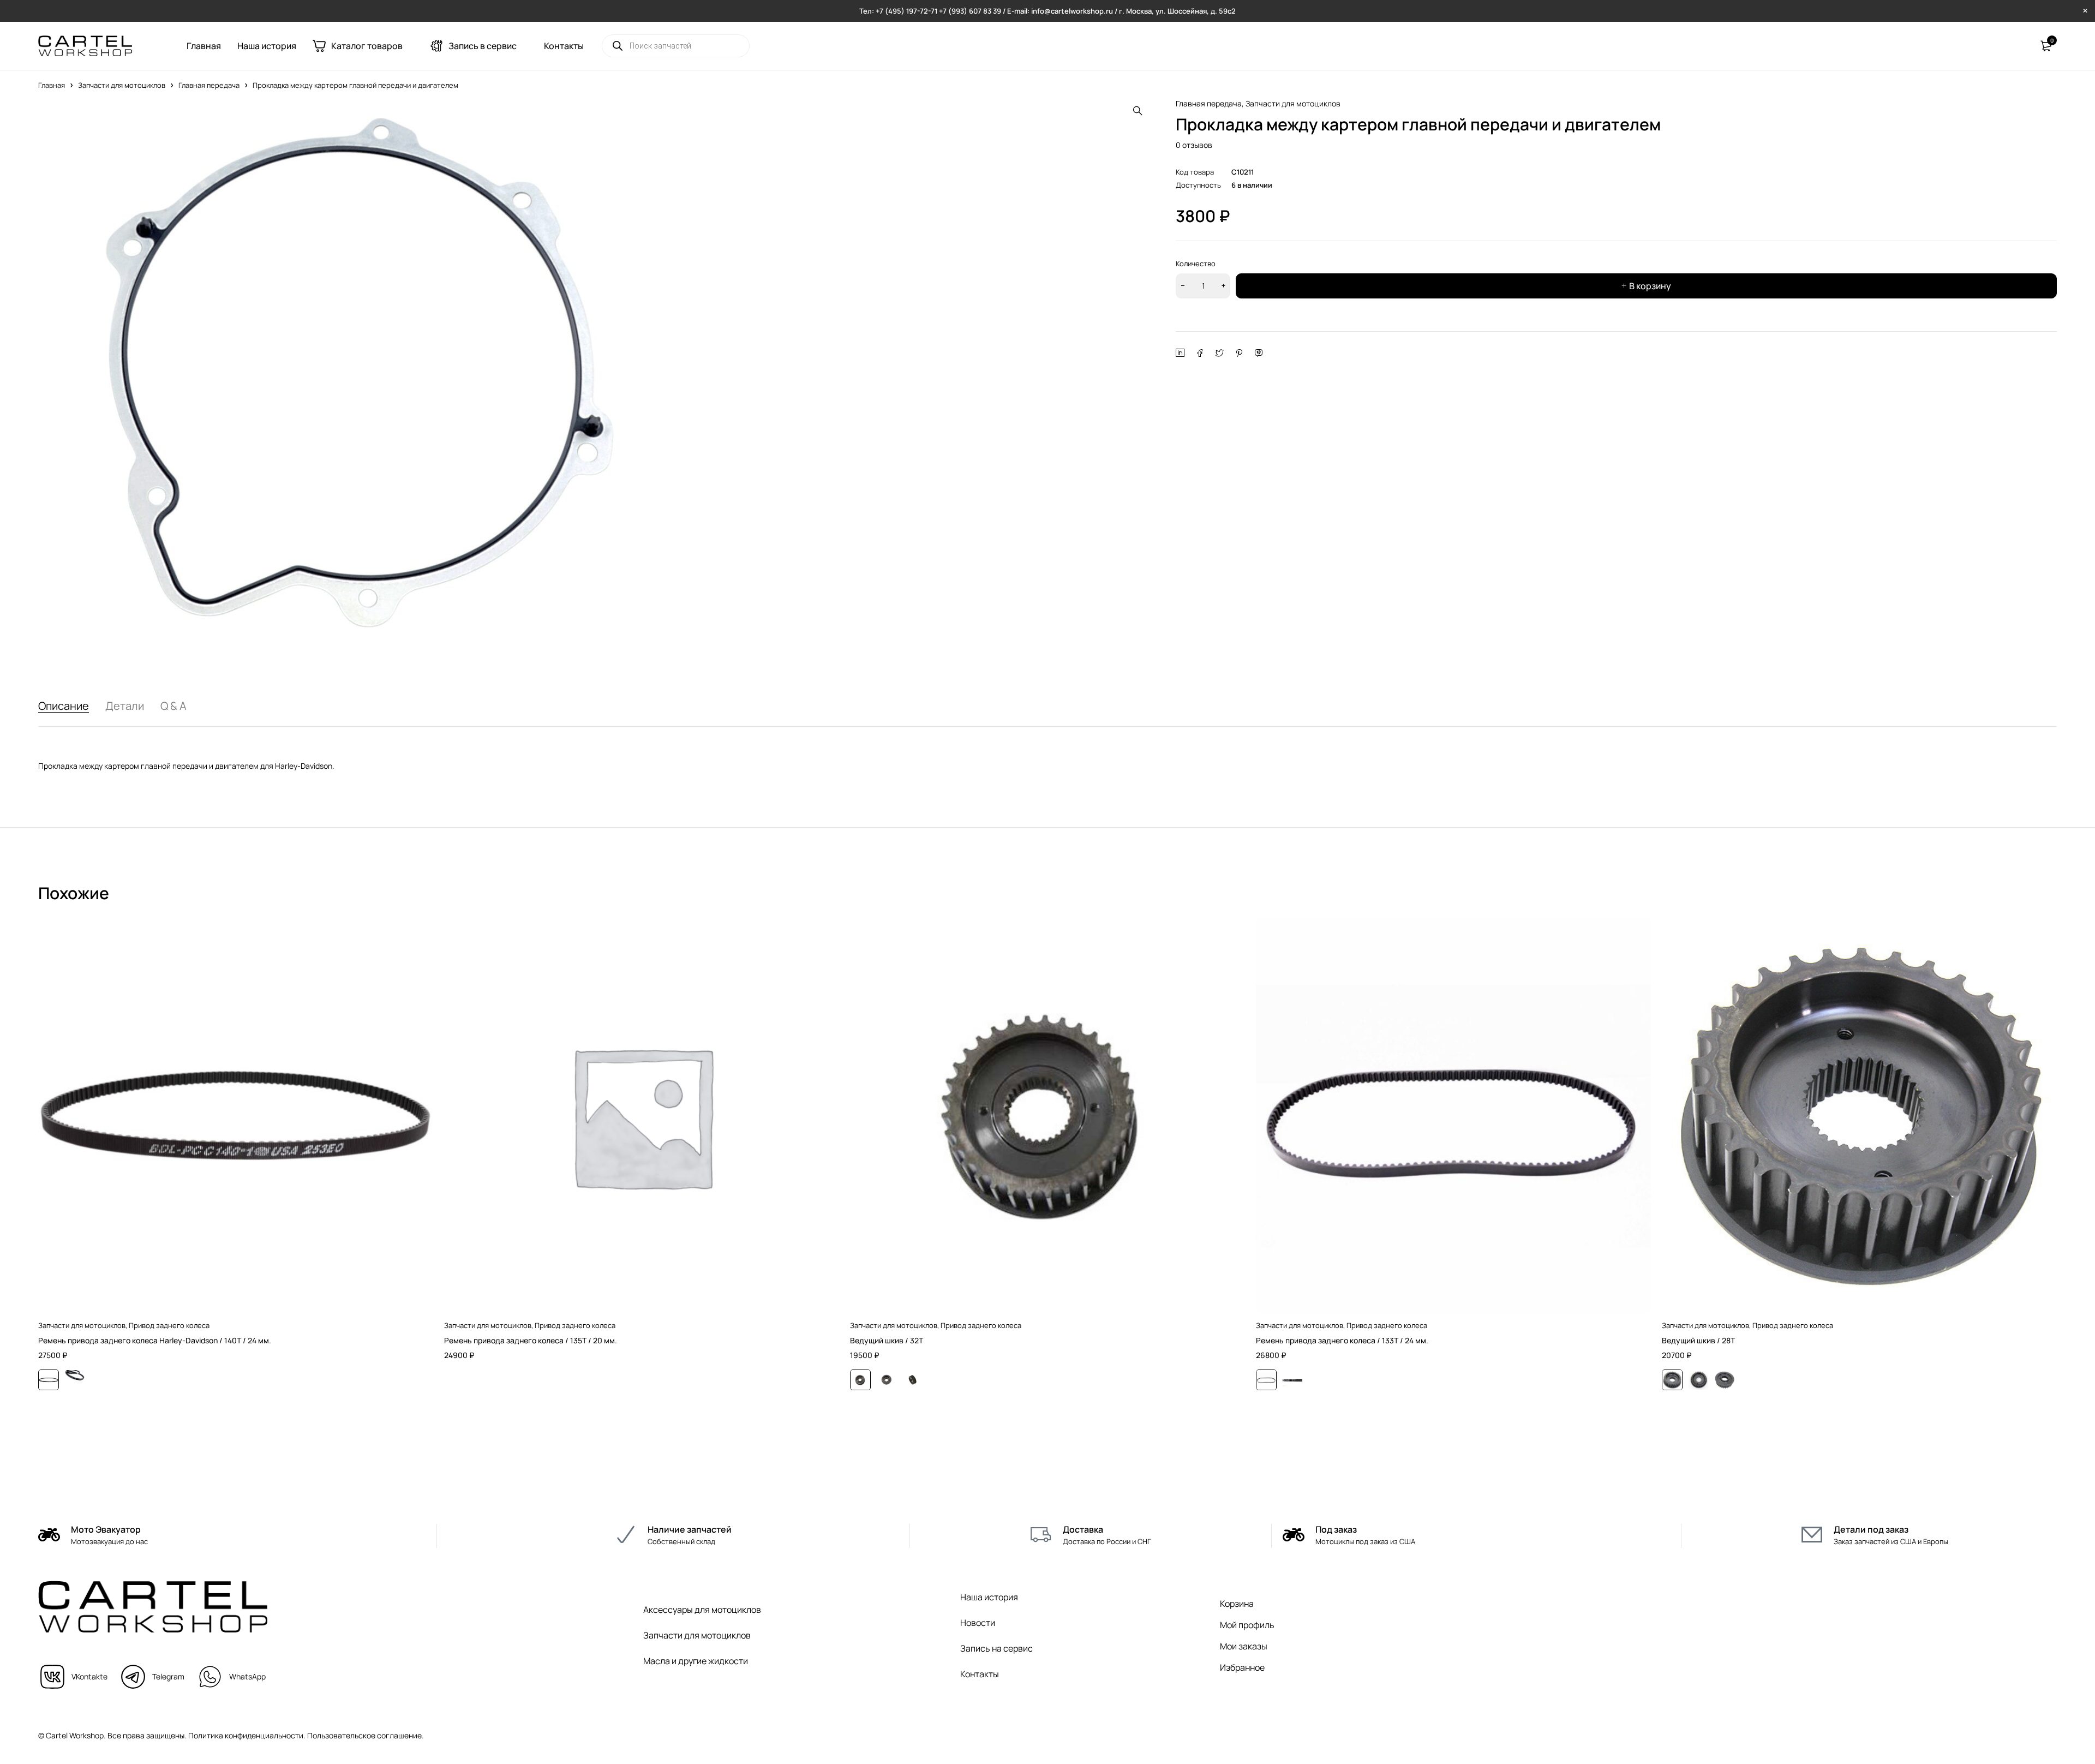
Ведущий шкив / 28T (1698, 1340)
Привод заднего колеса (169, 1325)
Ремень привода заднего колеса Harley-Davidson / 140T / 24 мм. (155, 1340)
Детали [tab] (125, 706)
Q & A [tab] (173, 706)
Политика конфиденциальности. (247, 1735)
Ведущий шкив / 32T (887, 1340)
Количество (1196, 264)
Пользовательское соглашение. (366, 1735)
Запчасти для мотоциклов (122, 85)
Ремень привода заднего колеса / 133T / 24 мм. (1342, 1340)
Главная (52, 85)
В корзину (1650, 286)
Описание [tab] (64, 706)
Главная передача (209, 85)
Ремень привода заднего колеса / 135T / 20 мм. (531, 1340)
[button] (1138, 111)
